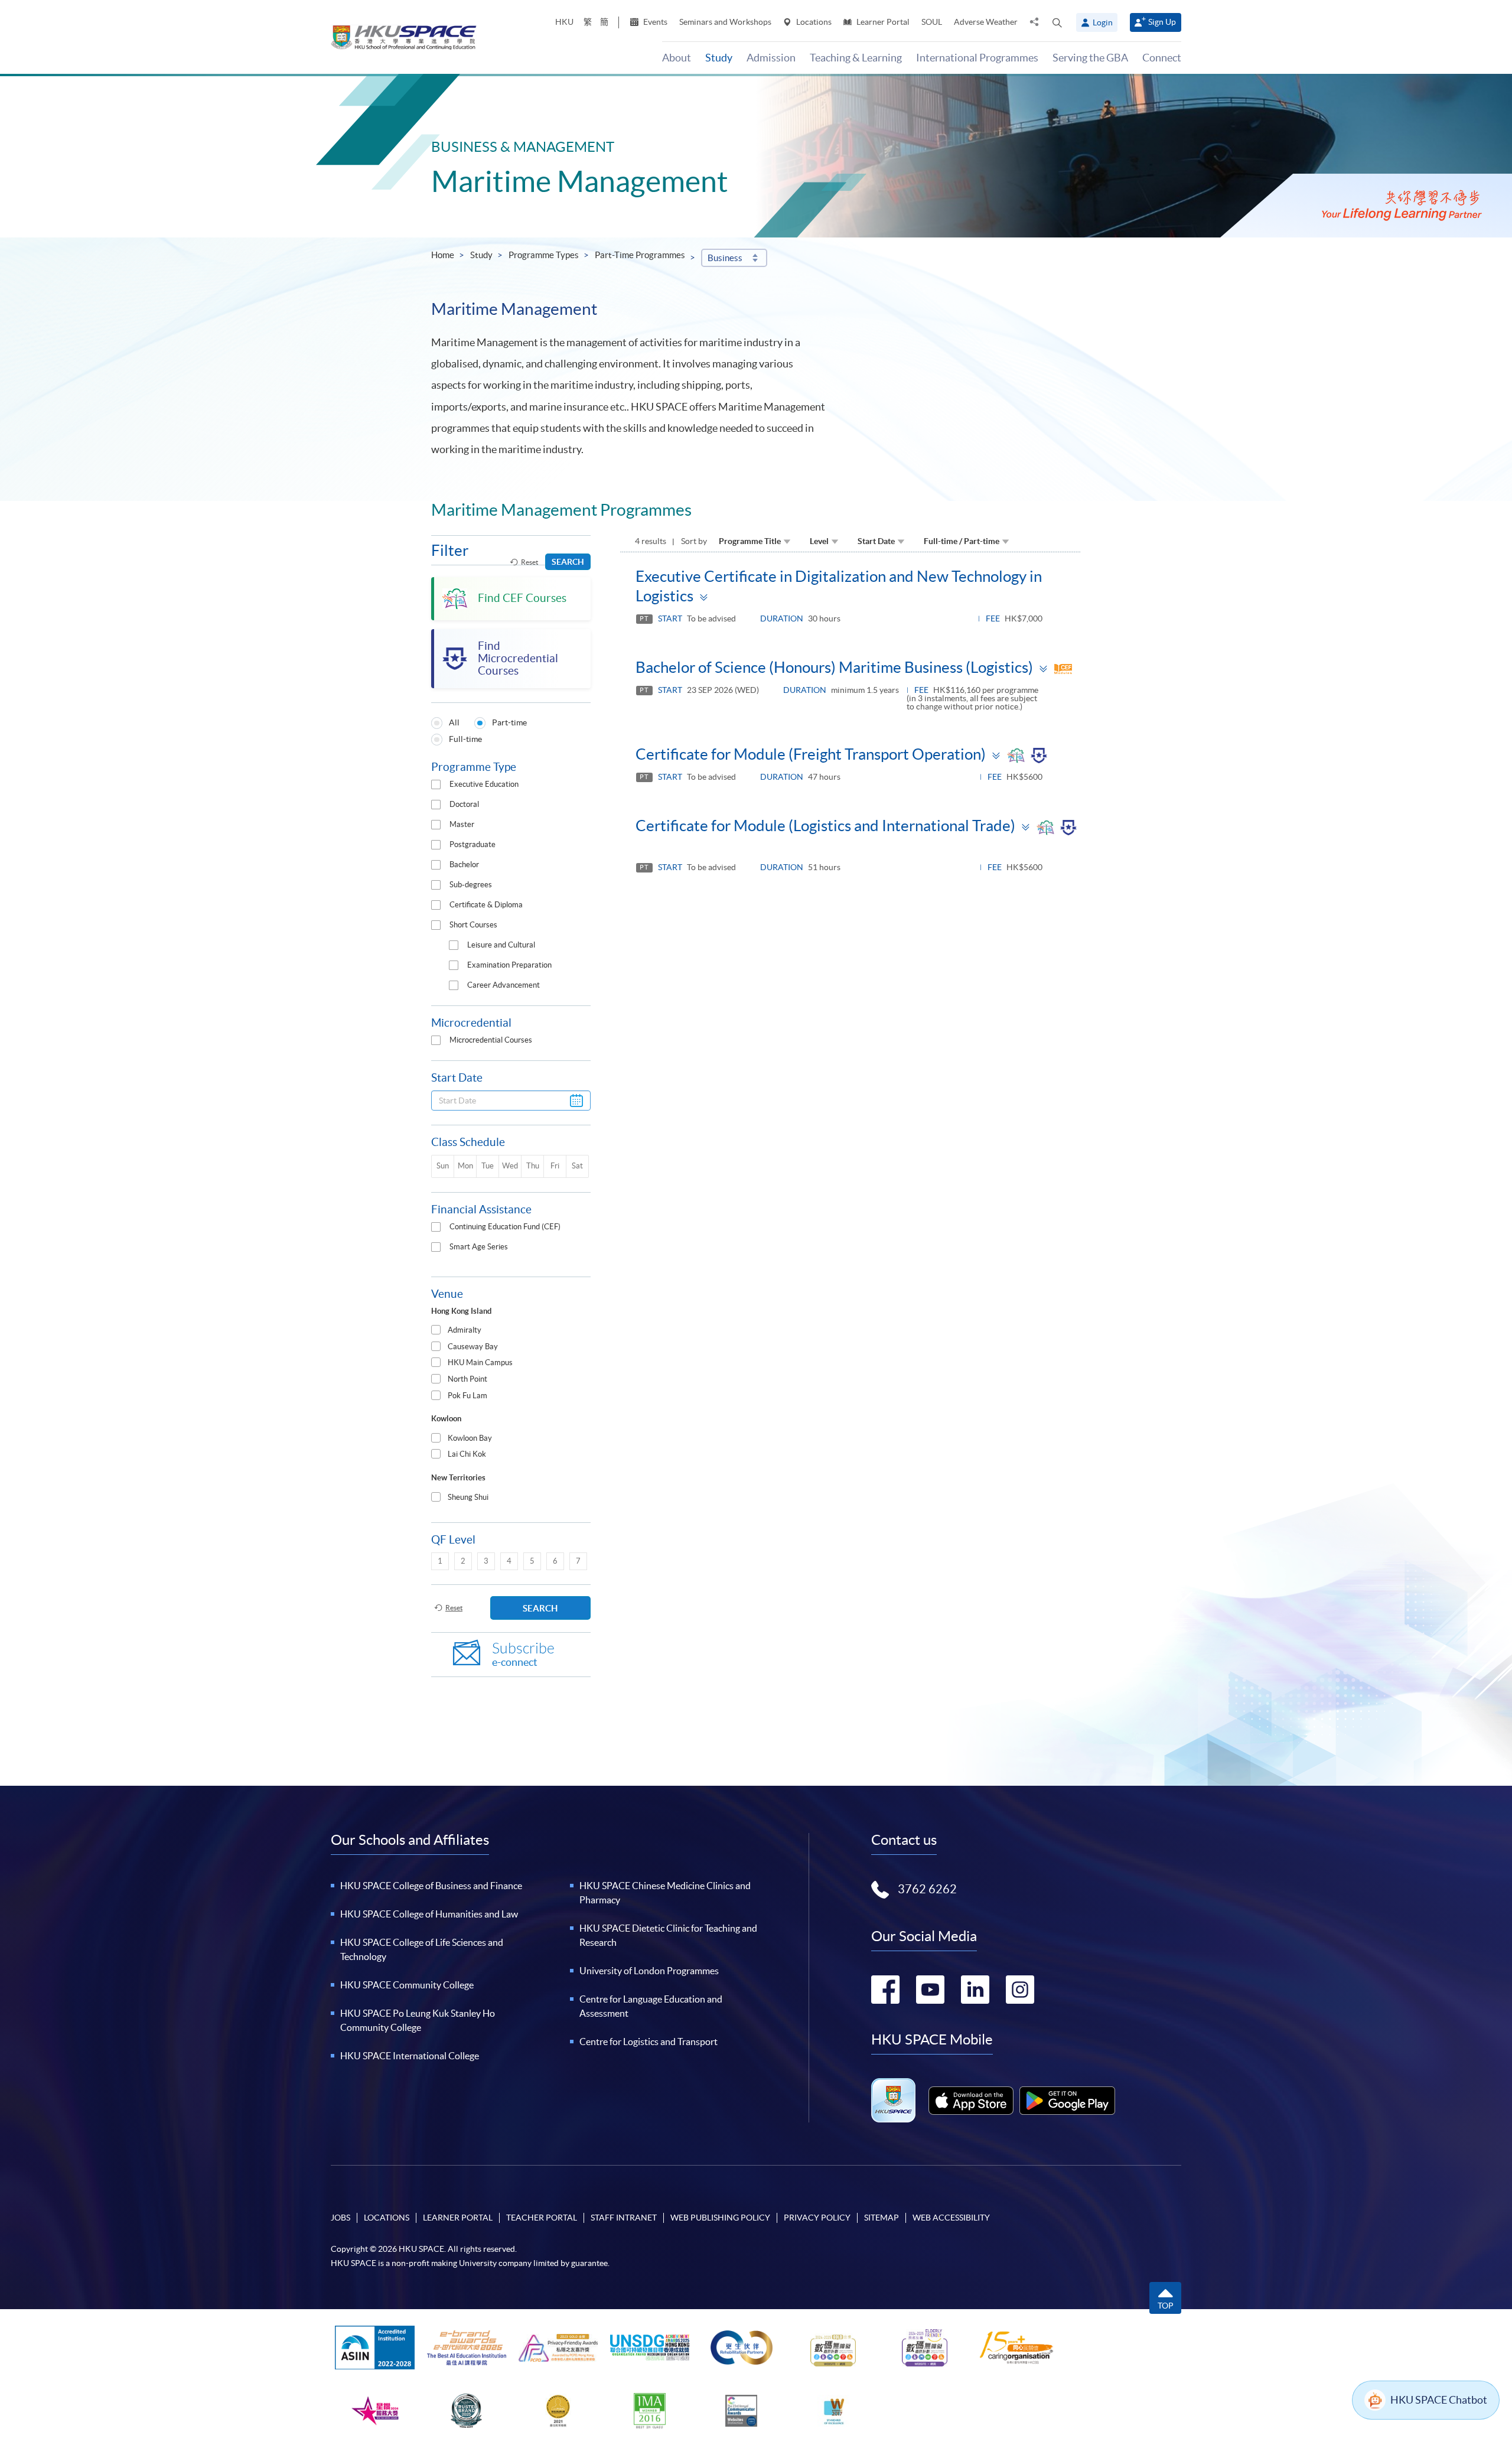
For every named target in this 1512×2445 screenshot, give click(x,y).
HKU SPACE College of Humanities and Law (429, 1914)
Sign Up (1162, 22)
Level (819, 541)
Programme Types (544, 255)
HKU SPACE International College (410, 2056)
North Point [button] (467, 1379)
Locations (813, 22)
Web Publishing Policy (720, 2218)
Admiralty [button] (465, 1330)
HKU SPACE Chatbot (1439, 2400)
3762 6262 (927, 1889)
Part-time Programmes (640, 255)
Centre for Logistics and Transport (649, 2042)
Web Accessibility (951, 2218)
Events (654, 22)
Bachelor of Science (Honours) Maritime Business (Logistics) (834, 667)
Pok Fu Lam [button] (467, 1396)
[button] (1057, 22)
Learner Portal (882, 22)
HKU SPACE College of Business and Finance (431, 1886)
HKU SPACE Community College (407, 1985)
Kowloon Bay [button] (470, 1438)
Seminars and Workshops (725, 22)
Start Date (876, 541)
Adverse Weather (986, 22)
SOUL (932, 22)
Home (443, 255)
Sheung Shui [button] (468, 1497)
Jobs (340, 2218)
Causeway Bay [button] (473, 1347)
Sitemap (882, 2218)
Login (1103, 22)
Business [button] (725, 258)
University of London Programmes (649, 1971)
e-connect (523, 1654)
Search (568, 562)
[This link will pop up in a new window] (971, 2101)
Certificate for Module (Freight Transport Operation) (811, 754)
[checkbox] (436, 784)
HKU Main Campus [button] (480, 1363)
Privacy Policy (817, 2218)
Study (481, 255)
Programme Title (750, 541)
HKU (564, 22)
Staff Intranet (624, 2218)
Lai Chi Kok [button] (467, 1454)
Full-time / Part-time (962, 541)
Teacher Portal (542, 2218)
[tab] (511, 1331)
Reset (529, 562)
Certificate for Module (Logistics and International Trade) (825, 826)
